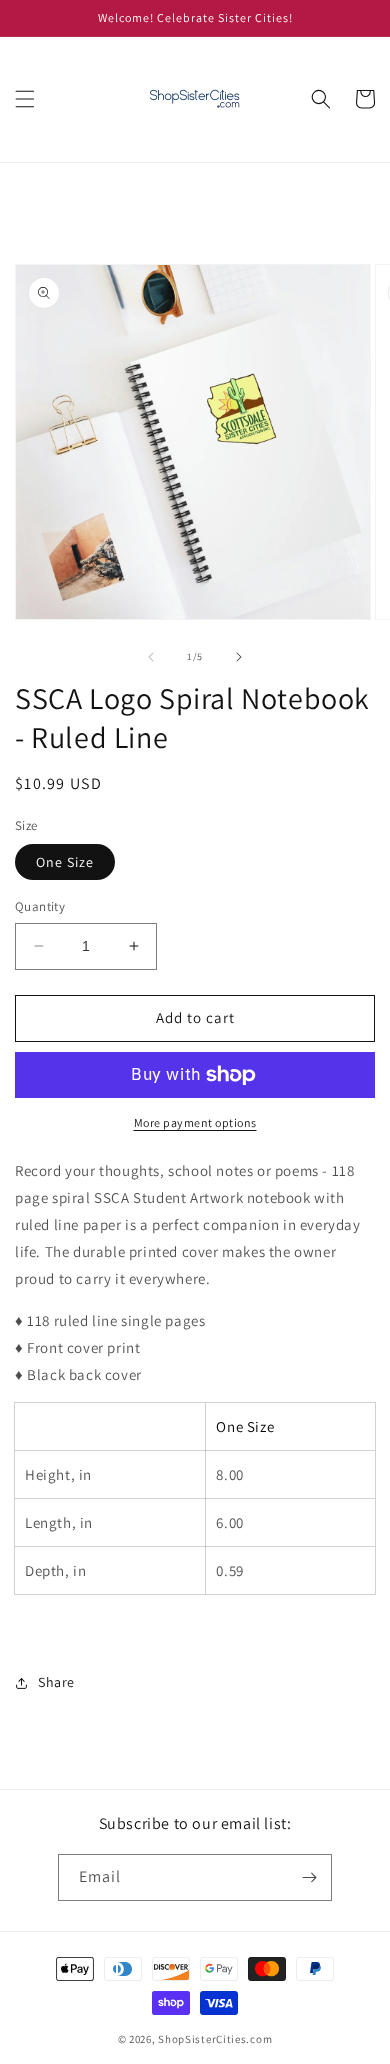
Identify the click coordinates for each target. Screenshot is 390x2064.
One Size (65, 862)
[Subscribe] (309, 1877)
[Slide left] (151, 657)
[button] (25, 99)
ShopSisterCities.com (215, 2039)
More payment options (195, 1122)
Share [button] (56, 1682)
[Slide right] (239, 657)
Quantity (40, 906)
